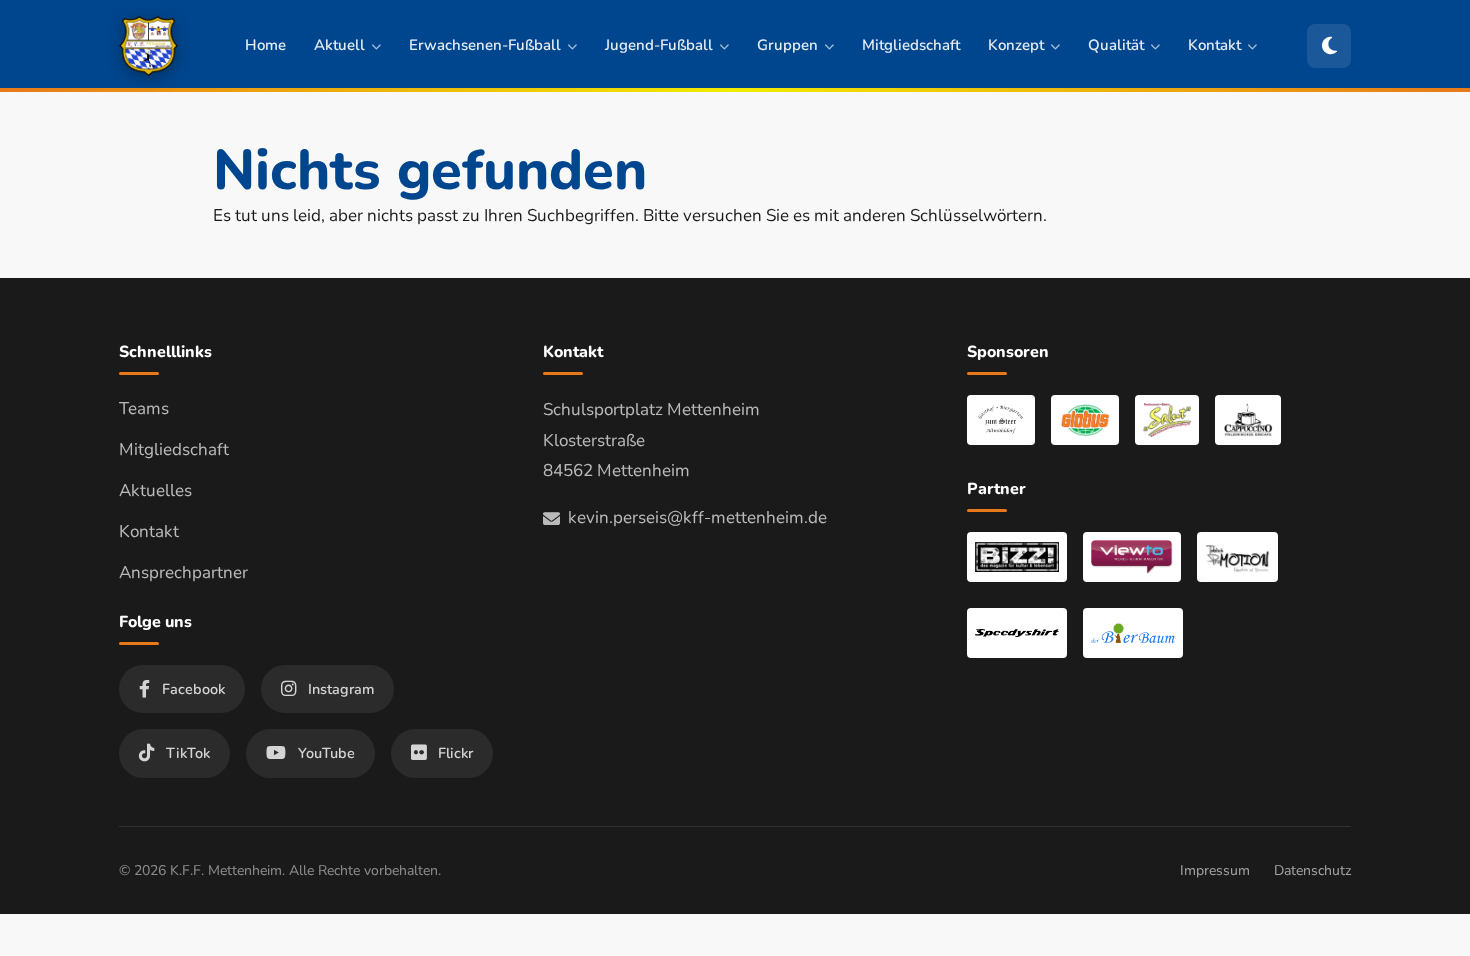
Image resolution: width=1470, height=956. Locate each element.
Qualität (1116, 45)
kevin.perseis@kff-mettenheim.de (697, 517)
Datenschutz (1312, 870)
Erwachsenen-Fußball (485, 45)
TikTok (188, 753)
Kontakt (1214, 45)
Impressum (1215, 870)
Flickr (455, 753)
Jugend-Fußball (659, 45)
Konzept (1016, 45)
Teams (144, 408)
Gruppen (787, 45)
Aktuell (339, 45)
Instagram (341, 689)
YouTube (326, 753)
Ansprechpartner (183, 572)
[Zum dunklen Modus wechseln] (1329, 46)
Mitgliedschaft (911, 45)
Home (265, 45)
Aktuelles (155, 490)
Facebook (193, 689)
